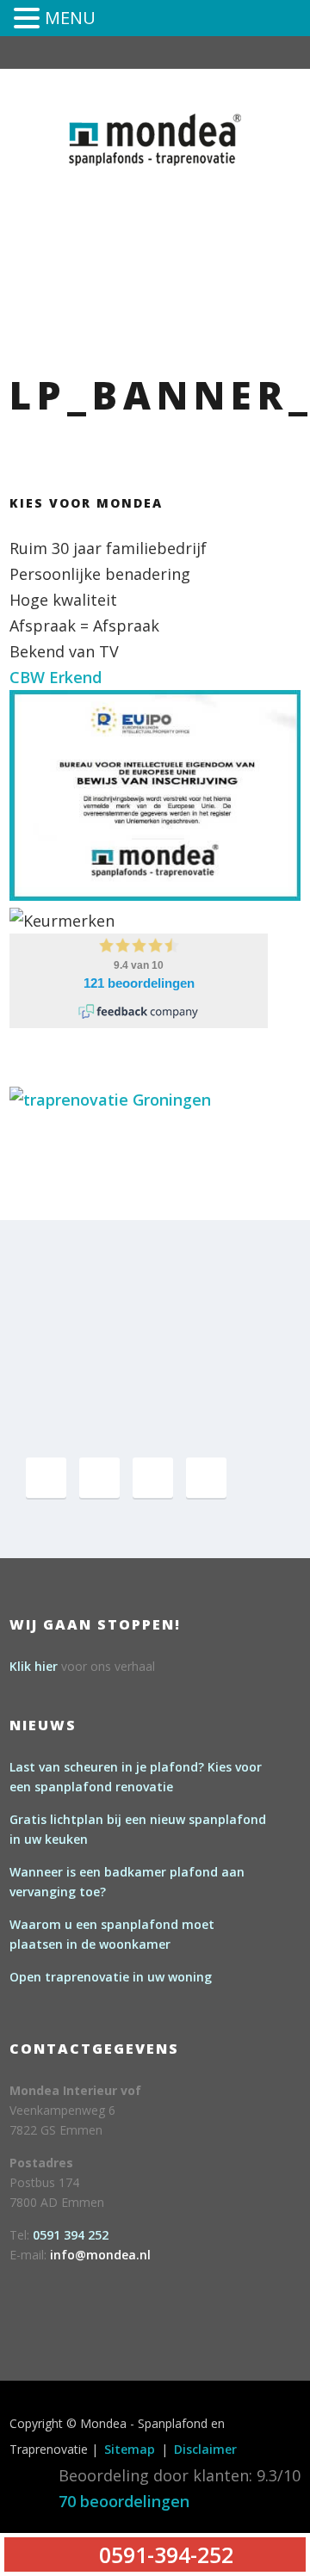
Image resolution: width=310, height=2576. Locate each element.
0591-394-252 (218, 192)
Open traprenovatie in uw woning (111, 1977)
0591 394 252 (71, 2235)
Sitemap (130, 2449)
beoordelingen (124, 2501)
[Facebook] (46, 1478)
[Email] (206, 1478)
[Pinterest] (99, 1478)
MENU (70, 18)
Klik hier (34, 1666)
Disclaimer (205, 2449)
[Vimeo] (153, 1478)
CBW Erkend (56, 677)
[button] (29, 20)
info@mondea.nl (100, 2255)
